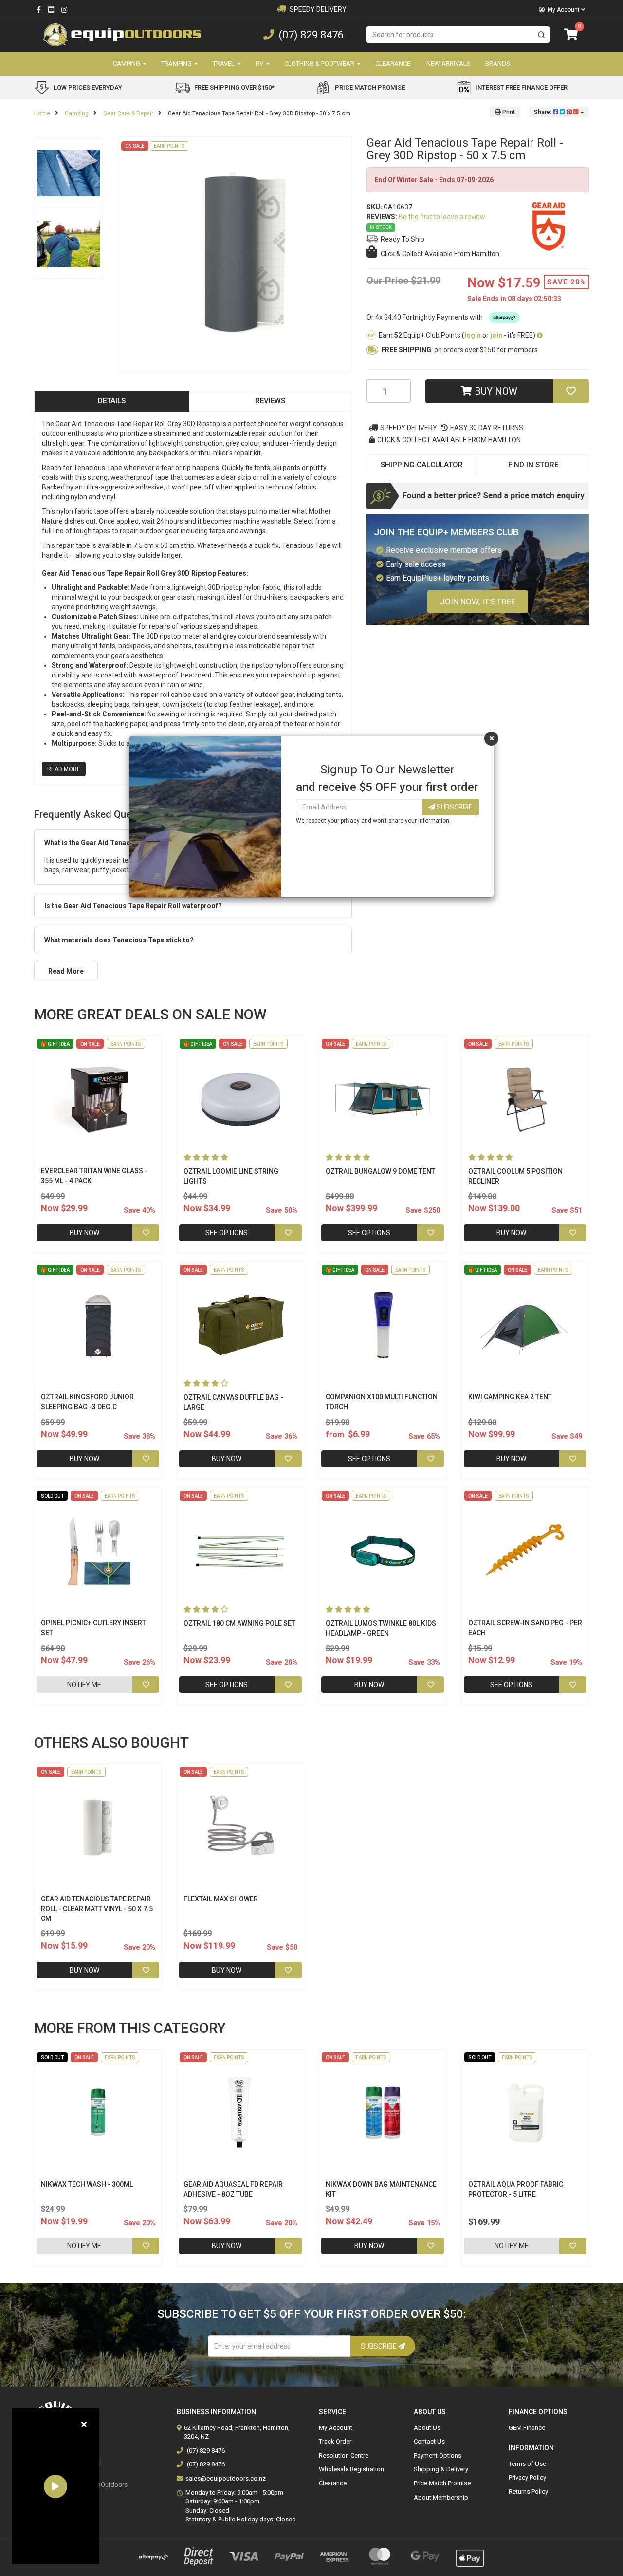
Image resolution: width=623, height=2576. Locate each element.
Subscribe (454, 807)
